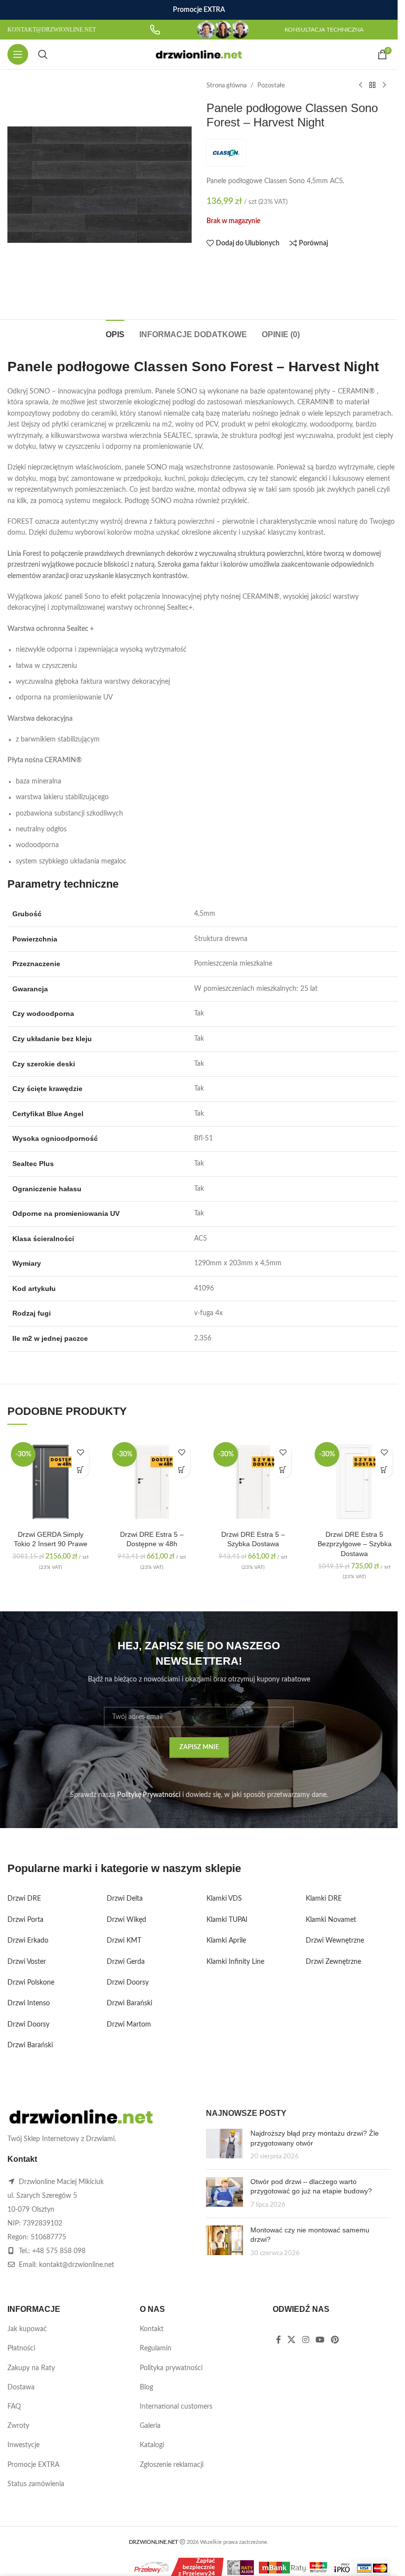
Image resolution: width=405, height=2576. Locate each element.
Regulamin (156, 2348)
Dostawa (21, 2387)
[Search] (43, 54)
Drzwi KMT (124, 1941)
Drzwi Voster (27, 1962)
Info (322, 2561)
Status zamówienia (36, 2484)
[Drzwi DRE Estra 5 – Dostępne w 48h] (152, 1482)
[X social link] (292, 2340)
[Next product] (384, 85)
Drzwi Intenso (29, 2003)
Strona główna (226, 85)
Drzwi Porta (25, 1920)
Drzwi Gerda (126, 1962)
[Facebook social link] (279, 2340)
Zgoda (362, 2561)
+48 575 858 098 (59, 2251)
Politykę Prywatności (149, 1795)
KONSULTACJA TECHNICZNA (324, 30)
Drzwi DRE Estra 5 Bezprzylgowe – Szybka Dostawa (355, 1544)
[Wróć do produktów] (372, 85)
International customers (176, 2407)
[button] (80, 1469)
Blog (146, 2387)
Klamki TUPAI (227, 1920)
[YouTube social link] (320, 2340)
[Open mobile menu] (18, 54)
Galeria (150, 2426)
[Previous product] (361, 85)
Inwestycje (23, 2445)
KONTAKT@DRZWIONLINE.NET (52, 30)
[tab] (115, 333)
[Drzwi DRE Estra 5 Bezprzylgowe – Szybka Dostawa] (354, 1482)
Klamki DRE (324, 1899)
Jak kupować (27, 2329)
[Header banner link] (199, 10)
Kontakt (152, 2329)
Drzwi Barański (30, 2045)
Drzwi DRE (24, 1899)
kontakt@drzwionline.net (77, 2265)
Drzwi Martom (129, 2025)
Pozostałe (271, 85)
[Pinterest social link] (335, 2340)
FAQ (14, 2407)
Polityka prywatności (171, 2368)
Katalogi (152, 2445)
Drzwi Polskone (31, 1983)
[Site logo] (199, 54)
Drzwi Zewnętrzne (333, 1962)
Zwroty (18, 2426)
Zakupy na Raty (31, 2368)
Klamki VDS (224, 1899)
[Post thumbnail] (224, 2145)
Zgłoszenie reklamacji (172, 2465)
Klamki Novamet (331, 1920)
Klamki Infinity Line (235, 1962)
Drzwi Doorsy (28, 2025)
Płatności (21, 2348)
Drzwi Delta (125, 1899)
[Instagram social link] (305, 2340)
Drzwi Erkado (28, 1941)
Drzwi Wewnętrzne (335, 1941)
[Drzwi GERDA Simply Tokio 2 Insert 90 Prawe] (51, 1482)
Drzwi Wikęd (126, 1920)
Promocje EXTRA (33, 2465)
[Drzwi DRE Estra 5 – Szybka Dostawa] (253, 1482)
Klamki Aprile (226, 1941)
